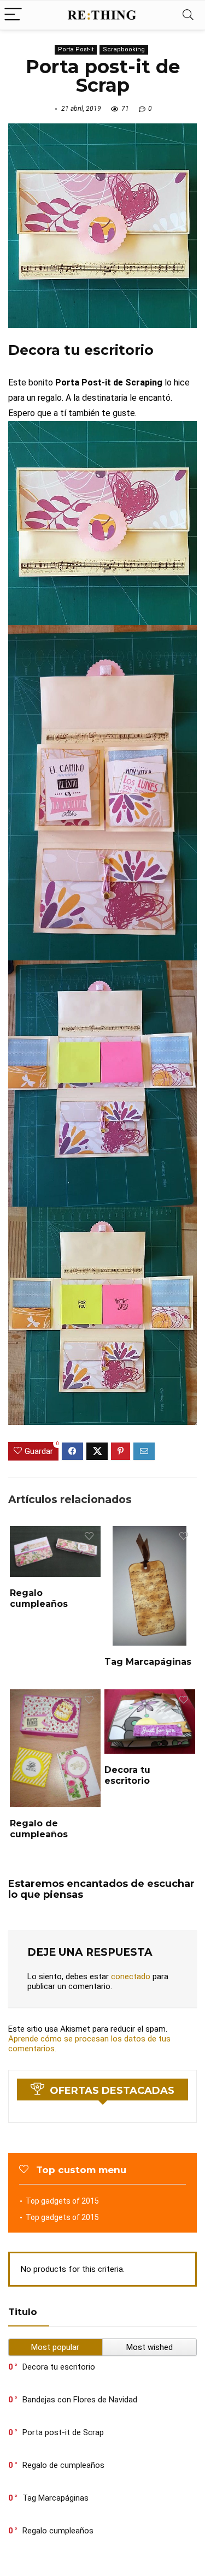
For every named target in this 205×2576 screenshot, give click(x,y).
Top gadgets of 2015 (62, 2201)
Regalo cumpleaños (39, 1598)
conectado (131, 1976)
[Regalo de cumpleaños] (55, 1697)
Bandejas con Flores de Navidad (80, 2400)
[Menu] (13, 15)
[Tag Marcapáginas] (150, 1533)
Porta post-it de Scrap (63, 2432)
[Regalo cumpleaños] (55, 1533)
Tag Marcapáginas (148, 1662)
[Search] (188, 15)
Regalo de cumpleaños (39, 1829)
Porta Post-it (76, 49)
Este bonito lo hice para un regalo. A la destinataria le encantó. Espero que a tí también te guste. (99, 398)
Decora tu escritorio (127, 1775)
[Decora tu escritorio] (150, 1697)
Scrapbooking (124, 49)
